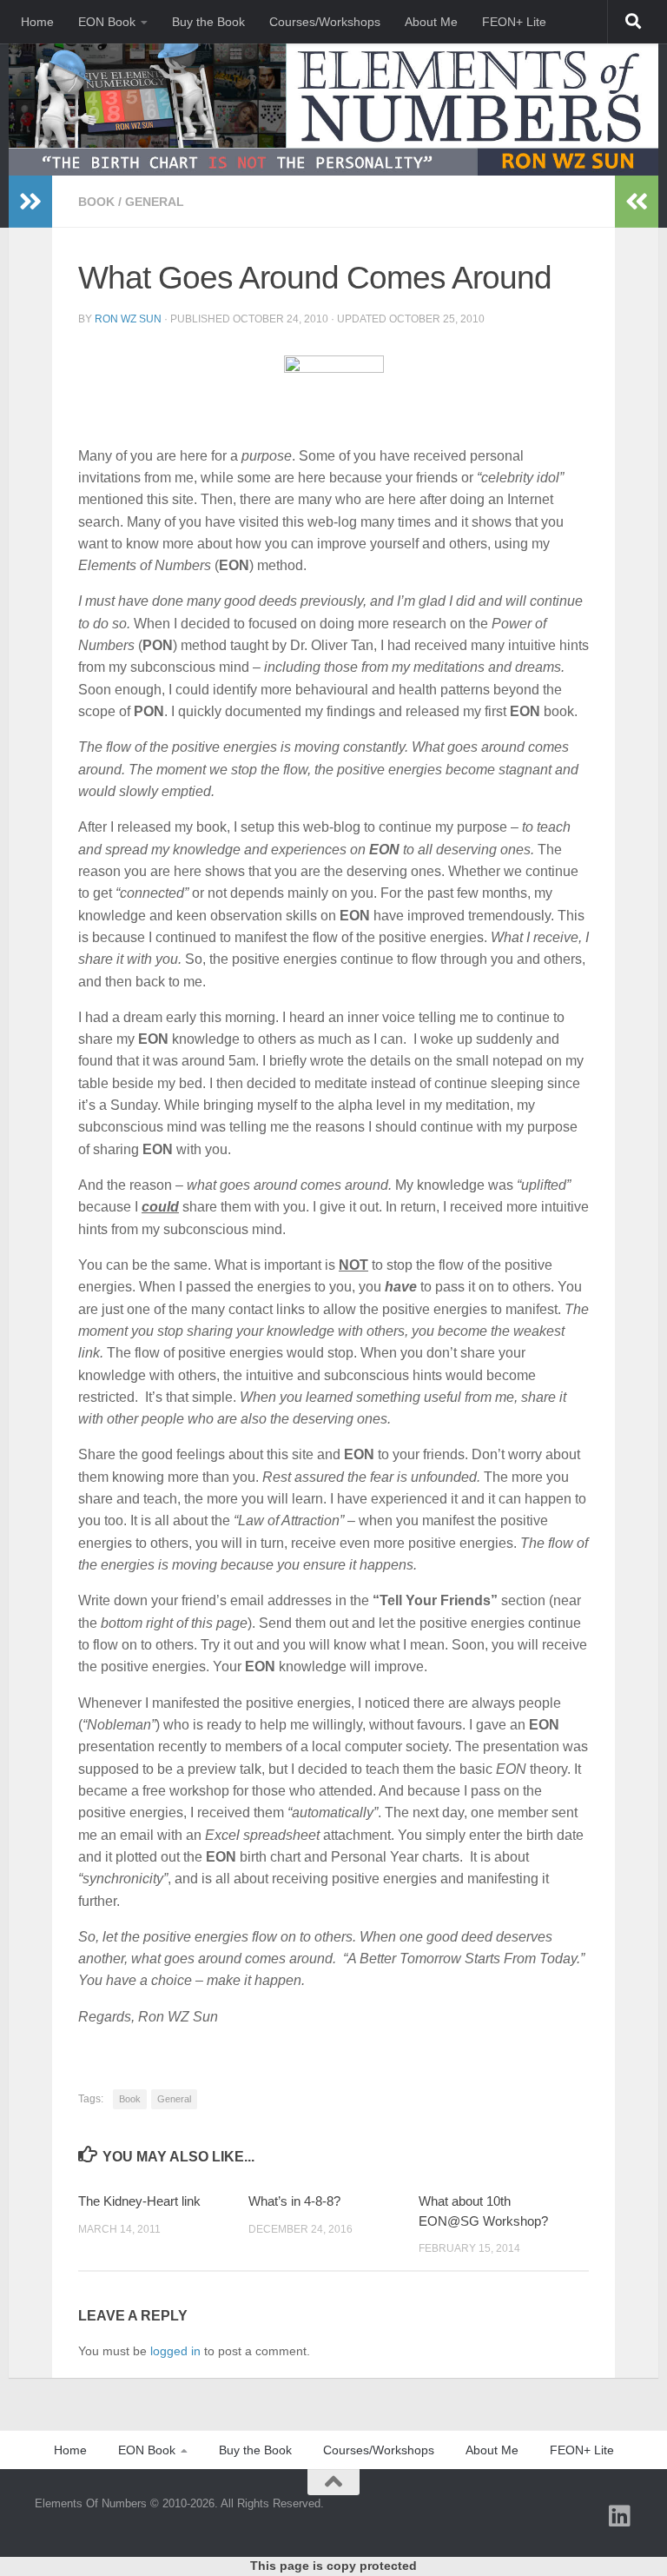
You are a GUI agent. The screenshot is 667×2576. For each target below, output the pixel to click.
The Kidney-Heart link (139, 2201)
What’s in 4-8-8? (294, 2201)
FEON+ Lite (514, 22)
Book (96, 202)
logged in (175, 2351)
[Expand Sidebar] (30, 202)
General (155, 202)
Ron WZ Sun (128, 319)
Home (37, 22)
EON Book (107, 22)
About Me (431, 22)
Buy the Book (208, 22)
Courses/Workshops (325, 22)
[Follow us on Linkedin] (620, 2516)
